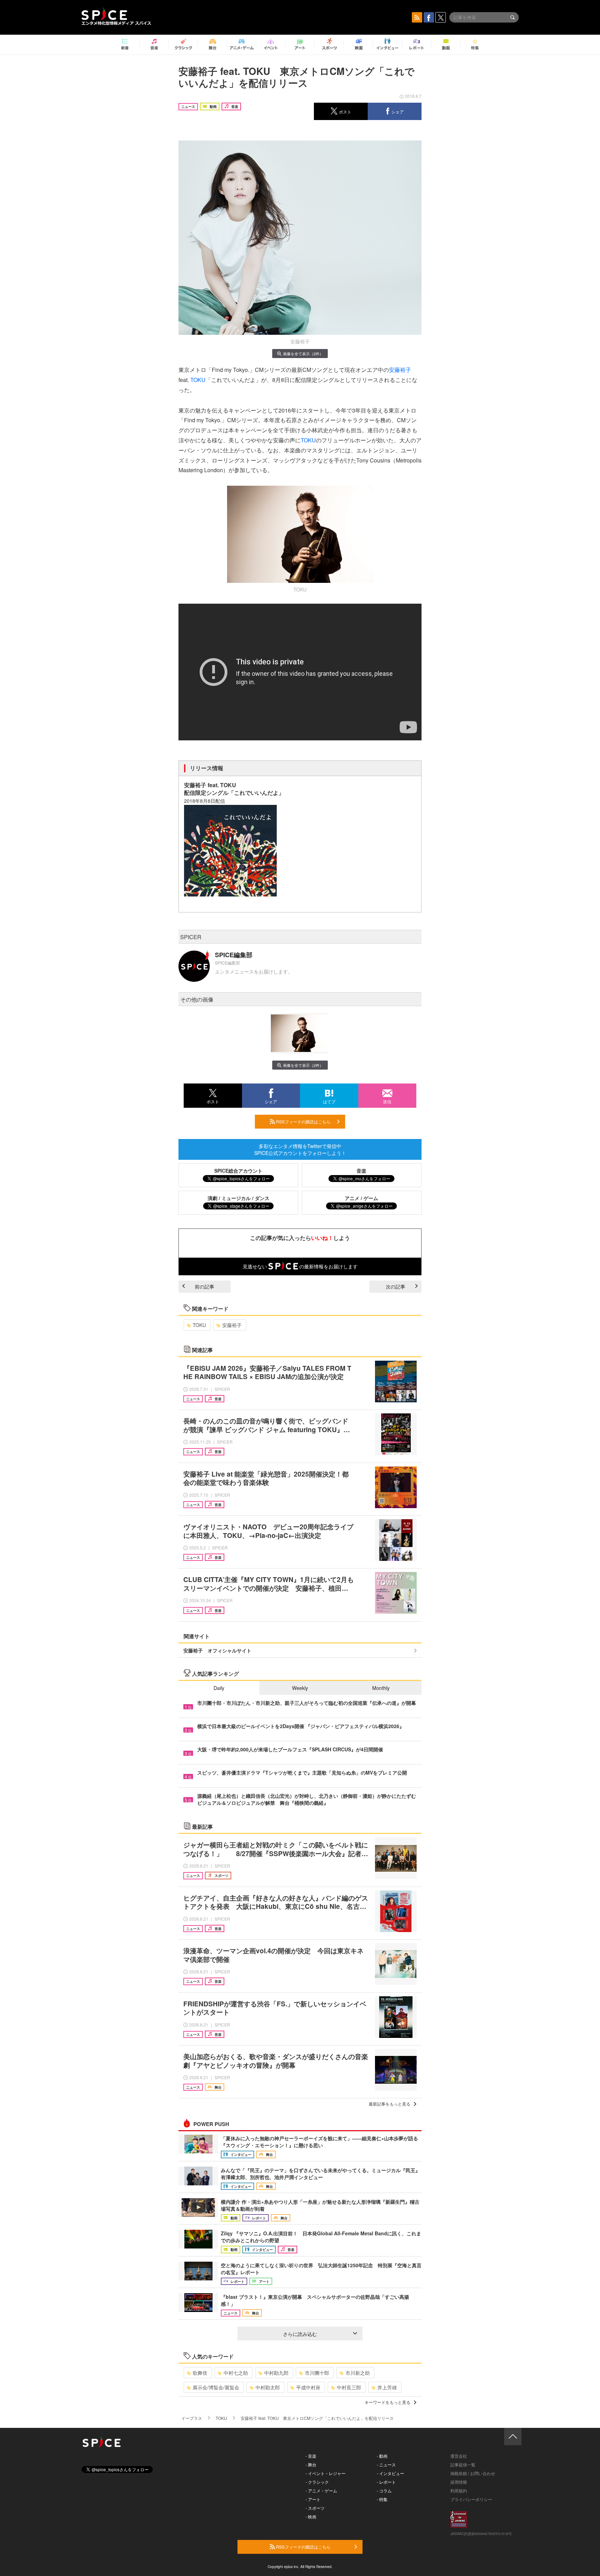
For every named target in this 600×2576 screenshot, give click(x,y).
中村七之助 (236, 2373)
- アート (313, 2499)
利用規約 (459, 2490)
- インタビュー (390, 2473)
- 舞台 (311, 2464)
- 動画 (382, 2456)
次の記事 (395, 1286)
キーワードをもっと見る (387, 2402)
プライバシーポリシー (471, 2499)
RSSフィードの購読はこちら (303, 1121)
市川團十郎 (317, 2373)
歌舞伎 (200, 2373)
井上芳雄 (387, 2387)
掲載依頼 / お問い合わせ (473, 2473)
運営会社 (459, 2456)
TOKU (198, 380)
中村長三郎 (349, 2387)
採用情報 (459, 2482)
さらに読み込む (300, 2334)
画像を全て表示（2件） (303, 354)
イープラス (192, 2418)
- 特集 (382, 2499)
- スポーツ (315, 2508)
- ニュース (386, 2464)
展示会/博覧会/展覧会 (216, 2387)
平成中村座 (308, 2387)
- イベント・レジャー (326, 2473)
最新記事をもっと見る (390, 2104)
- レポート (386, 2482)
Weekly (300, 1688)
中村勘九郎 (276, 2373)
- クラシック (317, 2482)
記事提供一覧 (463, 2464)
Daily (219, 1688)
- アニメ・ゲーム (321, 2490)
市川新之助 (358, 2373)
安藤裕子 (400, 370)
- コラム (384, 2490)
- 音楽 (311, 2456)
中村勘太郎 (268, 2387)
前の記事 (205, 1286)
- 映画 (311, 2517)
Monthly (381, 1688)
